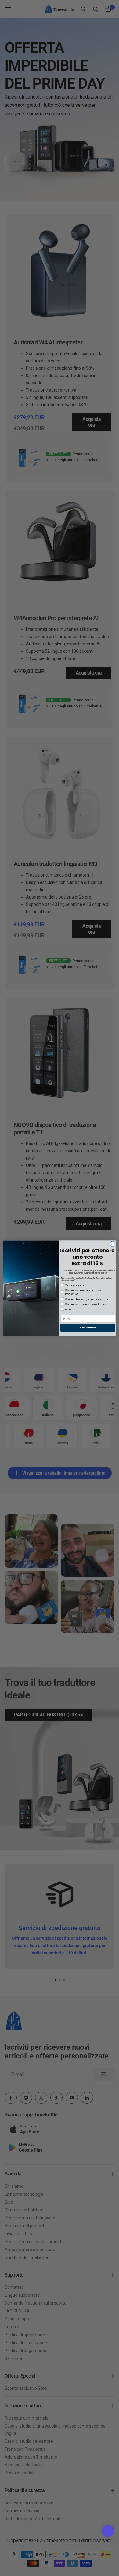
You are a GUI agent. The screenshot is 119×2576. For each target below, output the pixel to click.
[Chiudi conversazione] (112, 1244)
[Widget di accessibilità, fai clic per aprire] (108, 2531)
